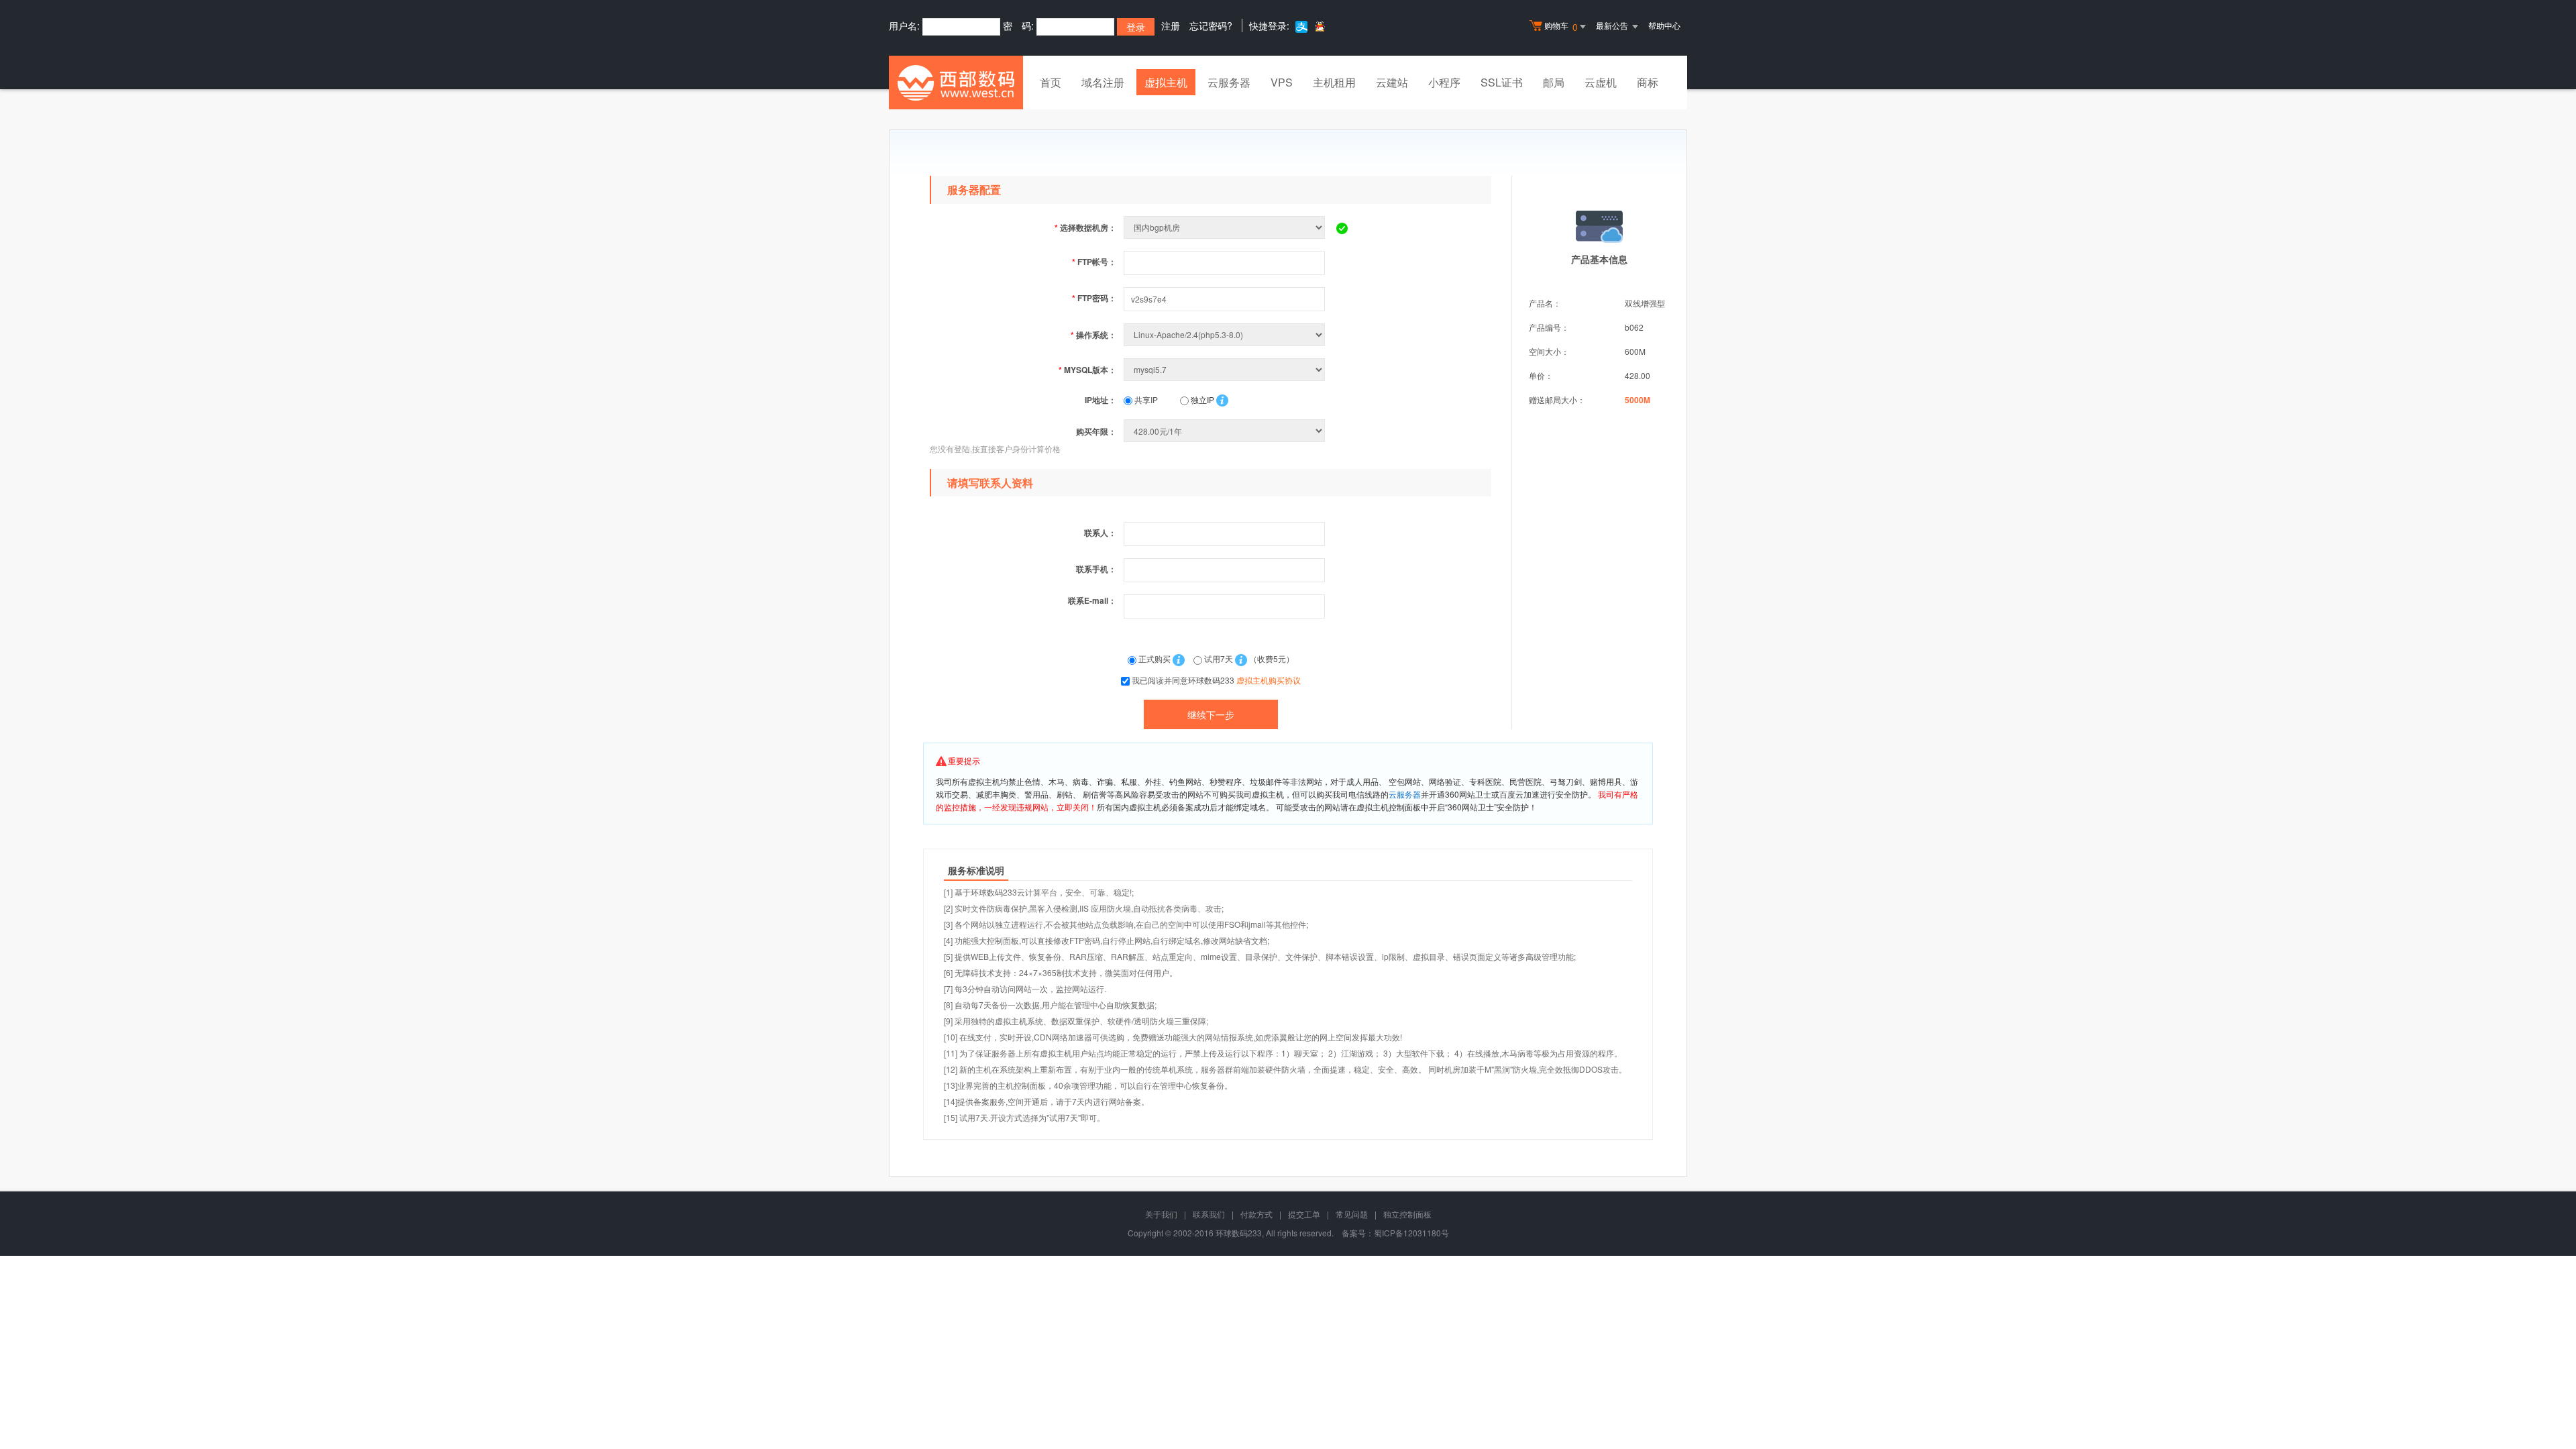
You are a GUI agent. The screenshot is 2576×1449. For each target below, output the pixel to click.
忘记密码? (1211, 25)
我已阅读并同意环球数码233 (1216, 680)
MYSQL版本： (1087, 370)
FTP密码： (1094, 298)
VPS (1282, 82)
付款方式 (1256, 1214)
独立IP (1201, 399)
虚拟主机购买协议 (1269, 680)
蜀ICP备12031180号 (1411, 1233)
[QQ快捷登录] (1319, 26)
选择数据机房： (1085, 227)
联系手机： (1096, 569)
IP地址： (1101, 400)
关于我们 (1161, 1214)
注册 (1171, 25)
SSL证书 (1502, 82)
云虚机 (1601, 82)
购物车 (1561, 26)
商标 (1648, 82)
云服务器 (1229, 82)
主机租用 (1334, 82)
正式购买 (1155, 658)
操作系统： (1093, 335)
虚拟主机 (1166, 82)
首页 (1051, 82)
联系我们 (1209, 1214)
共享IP (1145, 399)
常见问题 (1352, 1214)
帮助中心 (1664, 25)
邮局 (1554, 82)
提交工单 (1304, 1214)
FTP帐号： (1094, 262)
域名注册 (1103, 82)
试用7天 (1219, 658)
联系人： (1100, 533)
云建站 (1392, 82)
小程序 (1444, 82)
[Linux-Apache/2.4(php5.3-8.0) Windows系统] (1226, 334)
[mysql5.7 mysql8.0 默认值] (1226, 369)
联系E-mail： (1092, 600)
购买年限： (1096, 431)
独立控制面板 (1407, 1214)
